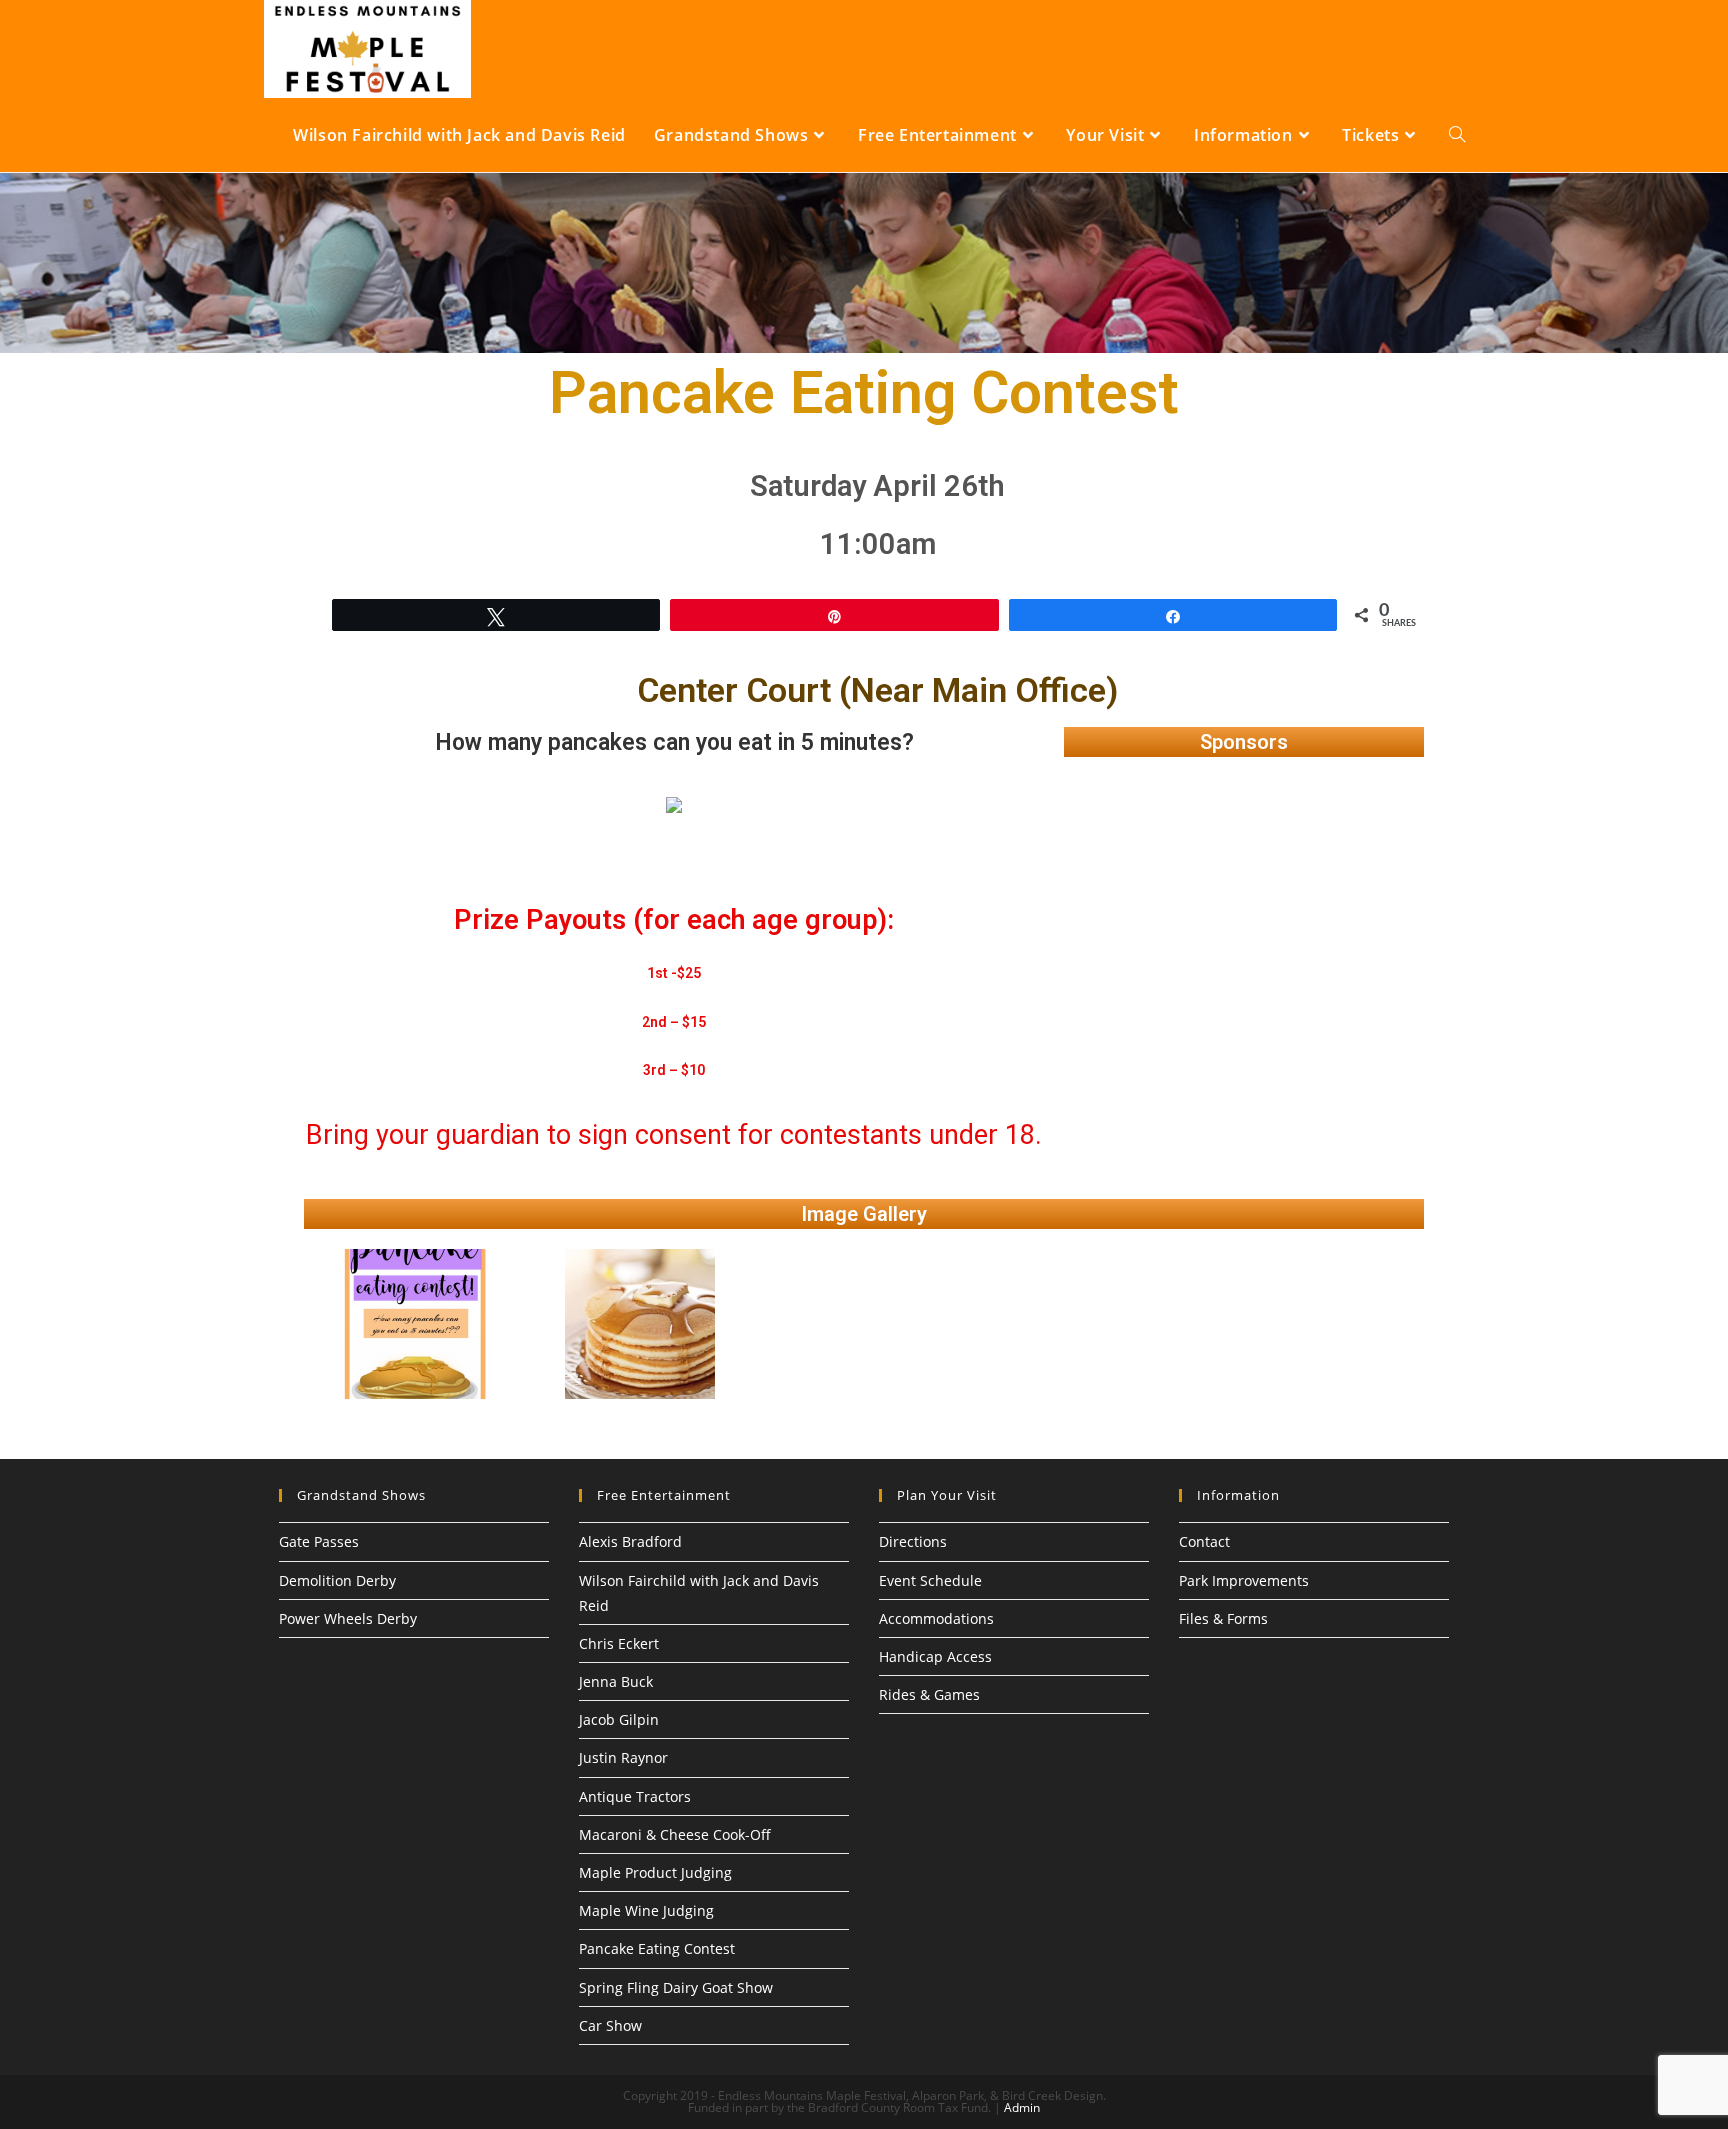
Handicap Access (935, 1656)
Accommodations (936, 1618)
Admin (1022, 2107)
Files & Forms (1223, 1618)
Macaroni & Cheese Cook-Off (675, 1834)
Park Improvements (1244, 1580)
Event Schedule (930, 1580)
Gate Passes (319, 1541)
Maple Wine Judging (646, 1910)
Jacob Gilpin (619, 1719)
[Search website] (1457, 135)
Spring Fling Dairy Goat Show (676, 1987)
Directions (913, 1541)
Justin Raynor (623, 1757)
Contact (1204, 1541)
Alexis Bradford (630, 1541)
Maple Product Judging (655, 1872)
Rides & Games (929, 1694)
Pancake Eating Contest (657, 1948)
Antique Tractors (635, 1796)
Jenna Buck (616, 1681)
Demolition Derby (337, 1580)
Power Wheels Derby (348, 1618)
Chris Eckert (619, 1643)
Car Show (610, 2025)
